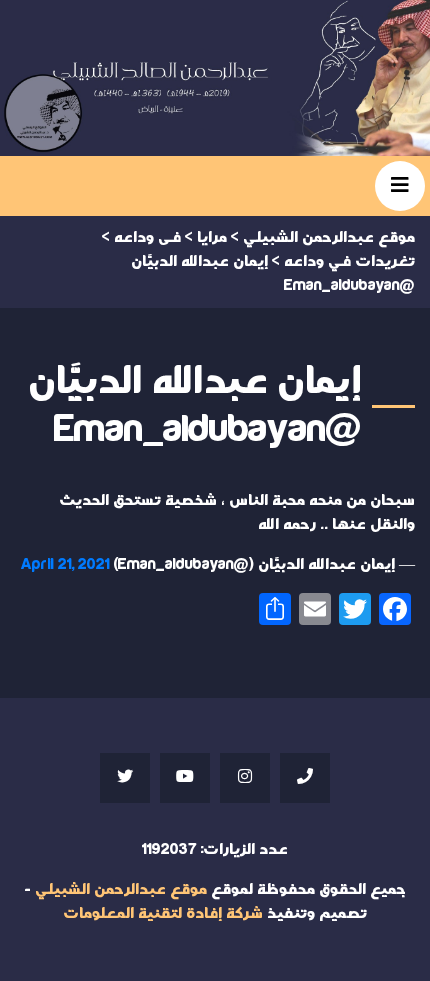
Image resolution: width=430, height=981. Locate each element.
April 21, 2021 (65, 564)
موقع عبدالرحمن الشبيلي (121, 889)
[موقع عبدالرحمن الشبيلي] (215, 78)
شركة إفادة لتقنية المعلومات (163, 913)
